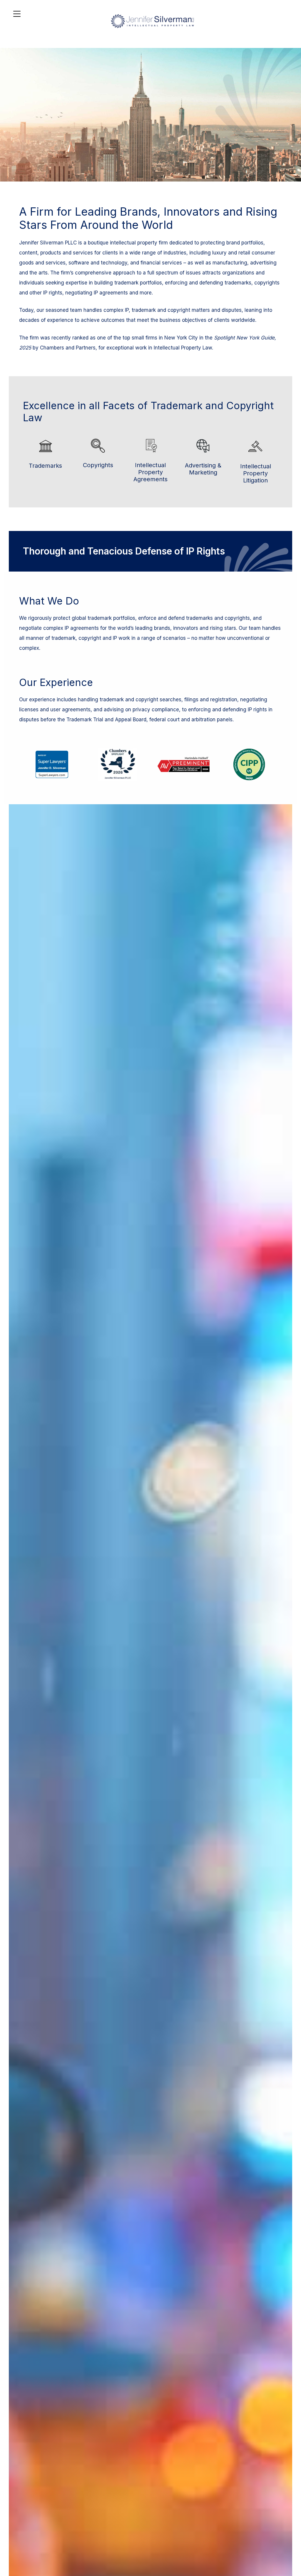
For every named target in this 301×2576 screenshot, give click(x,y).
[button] (295, 2533)
